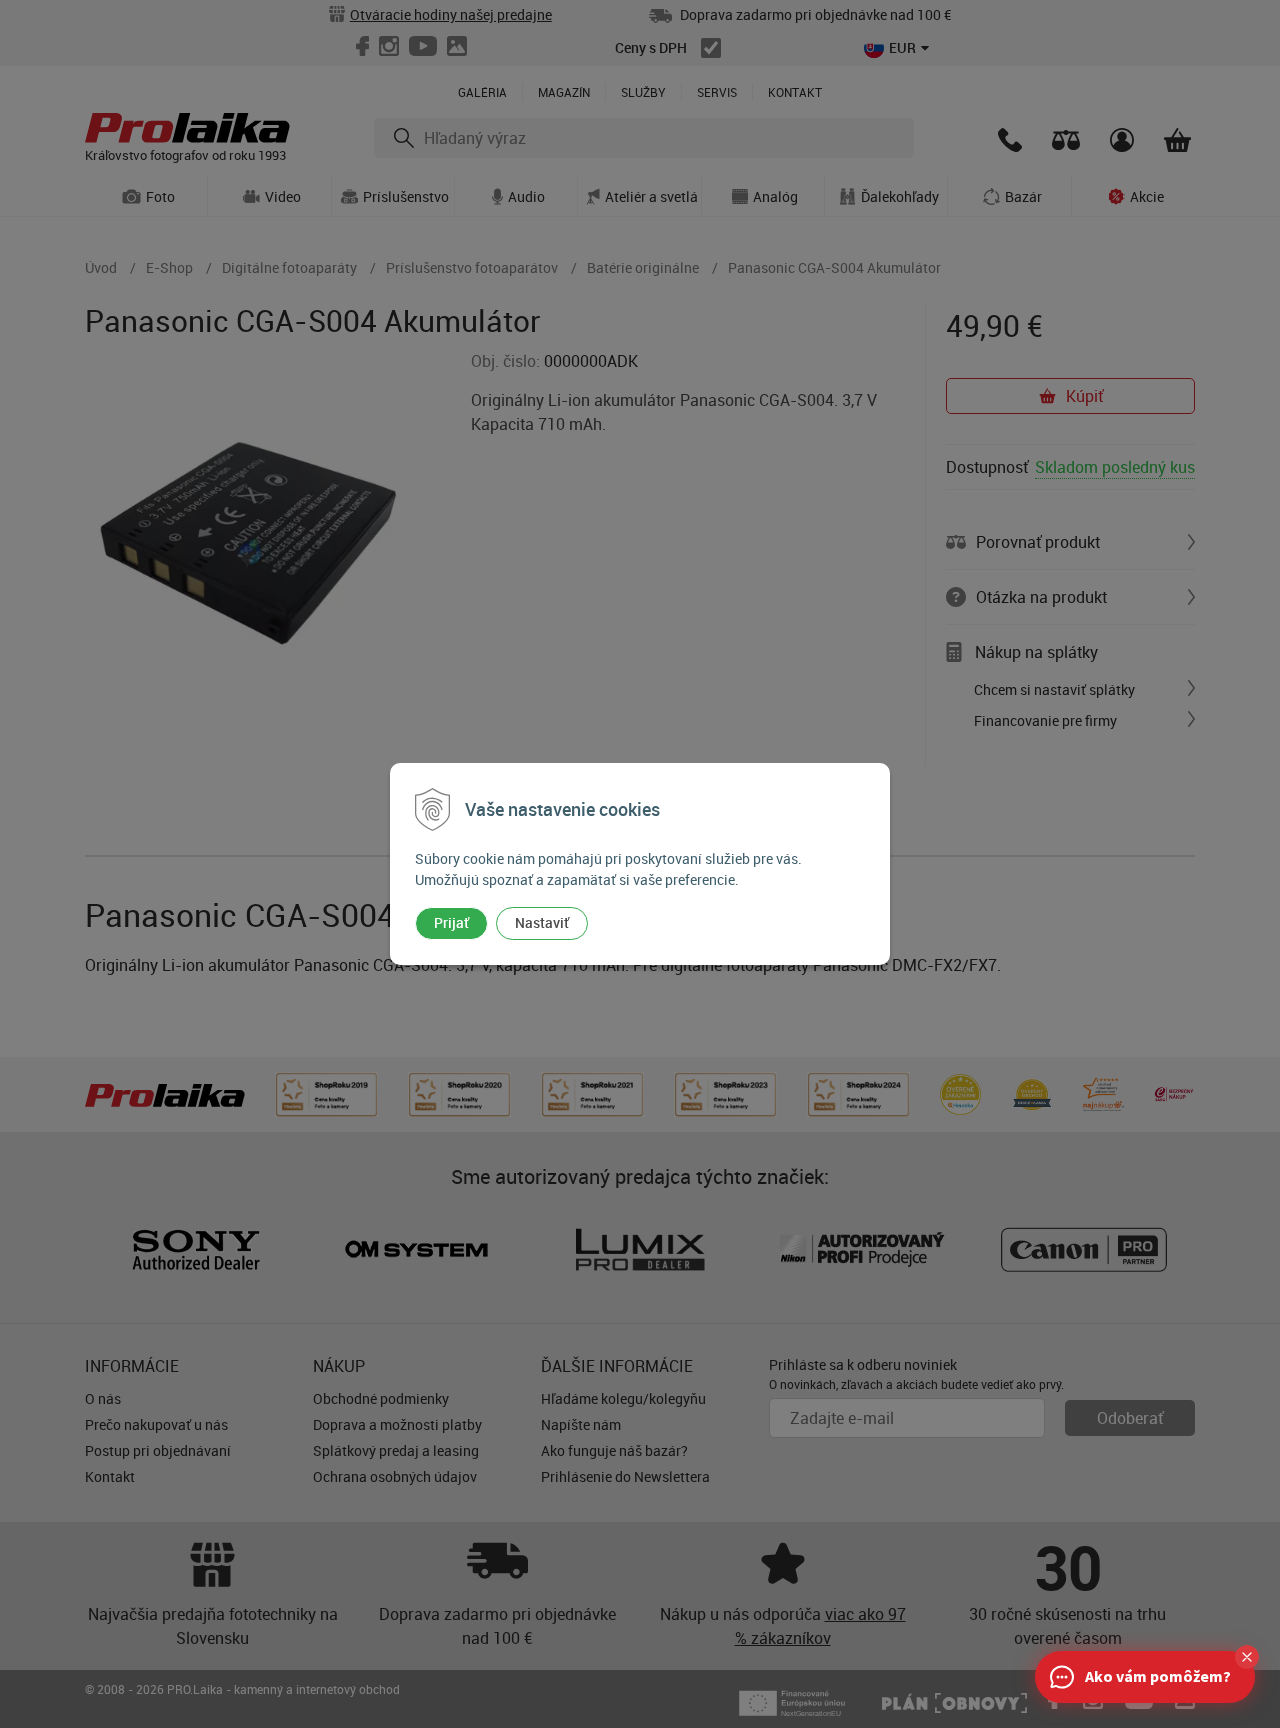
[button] (1247, 1657)
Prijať (451, 922)
